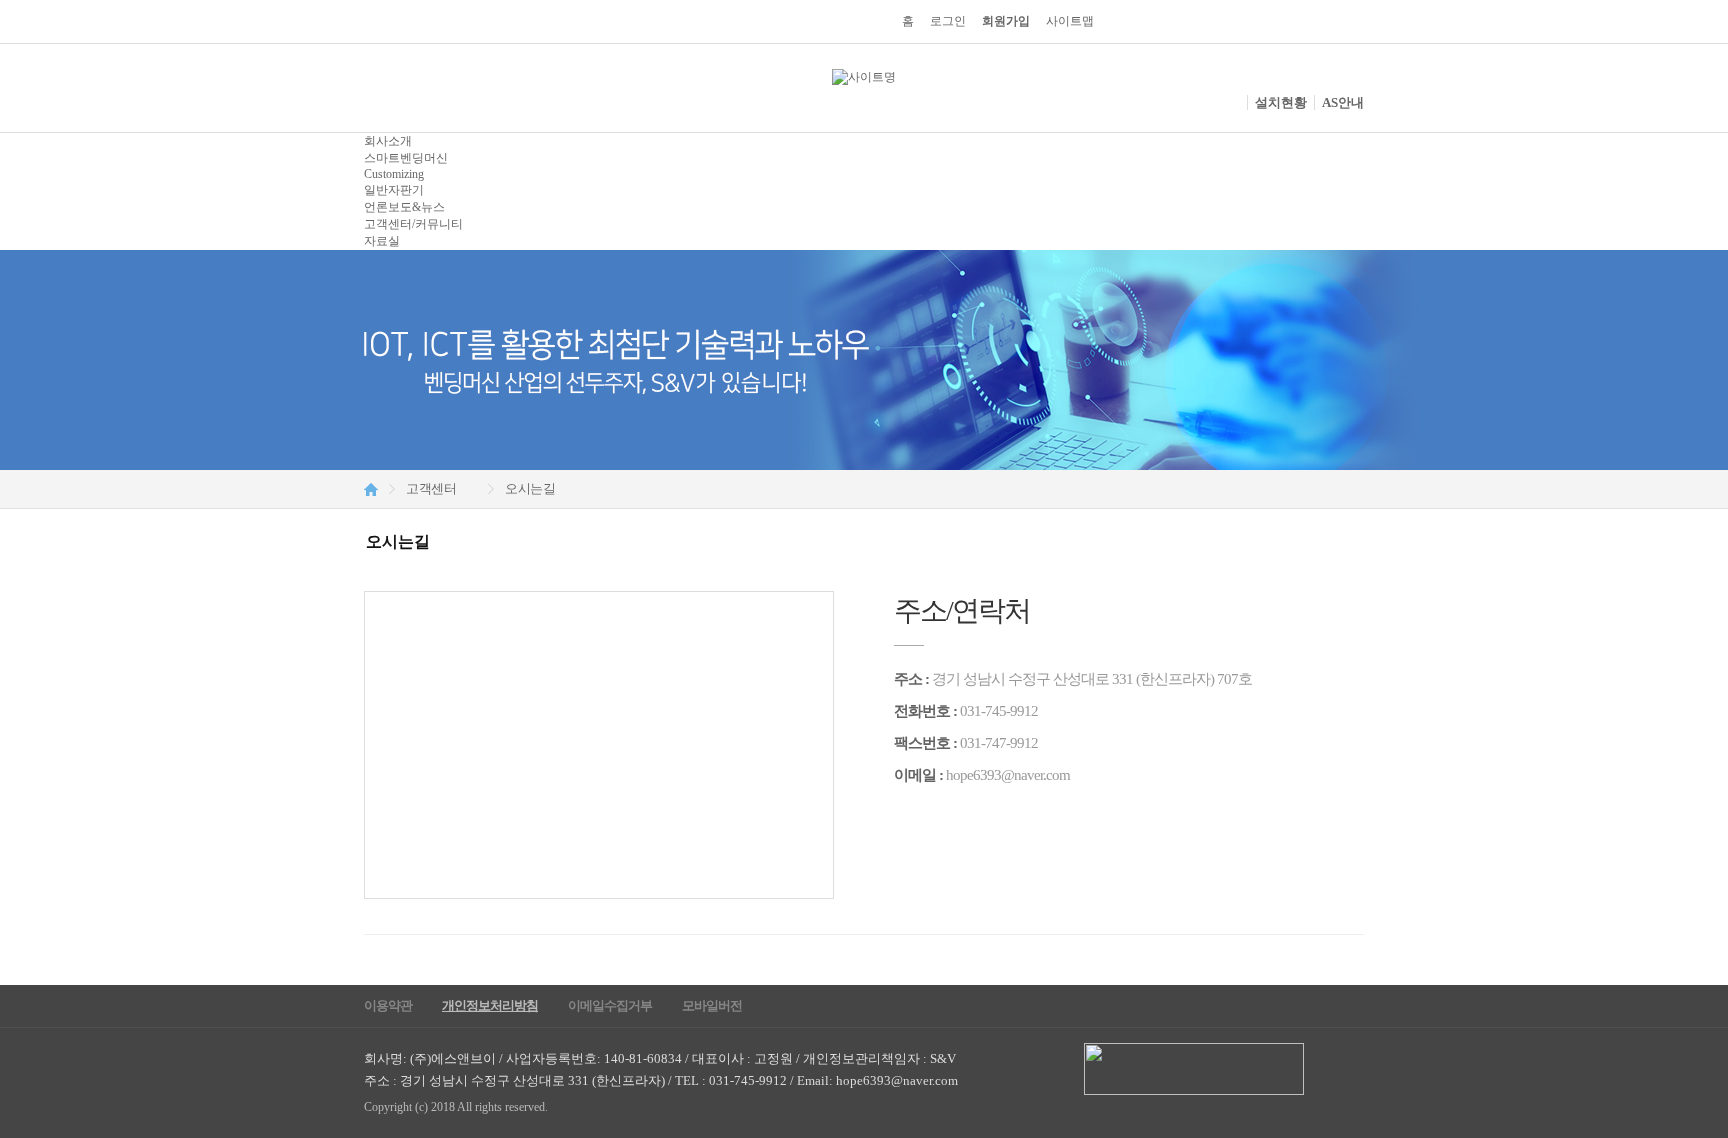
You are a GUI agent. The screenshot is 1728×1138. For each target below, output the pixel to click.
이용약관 (388, 1005)
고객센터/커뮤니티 (413, 224)
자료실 (382, 241)
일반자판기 (394, 190)
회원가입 (1006, 21)
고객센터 (431, 488)
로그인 (948, 21)
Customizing (394, 174)
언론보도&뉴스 (404, 207)
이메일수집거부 (610, 1005)
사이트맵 (1070, 21)
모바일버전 (712, 1005)
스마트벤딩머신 (406, 158)
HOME (371, 489)
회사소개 (388, 141)
